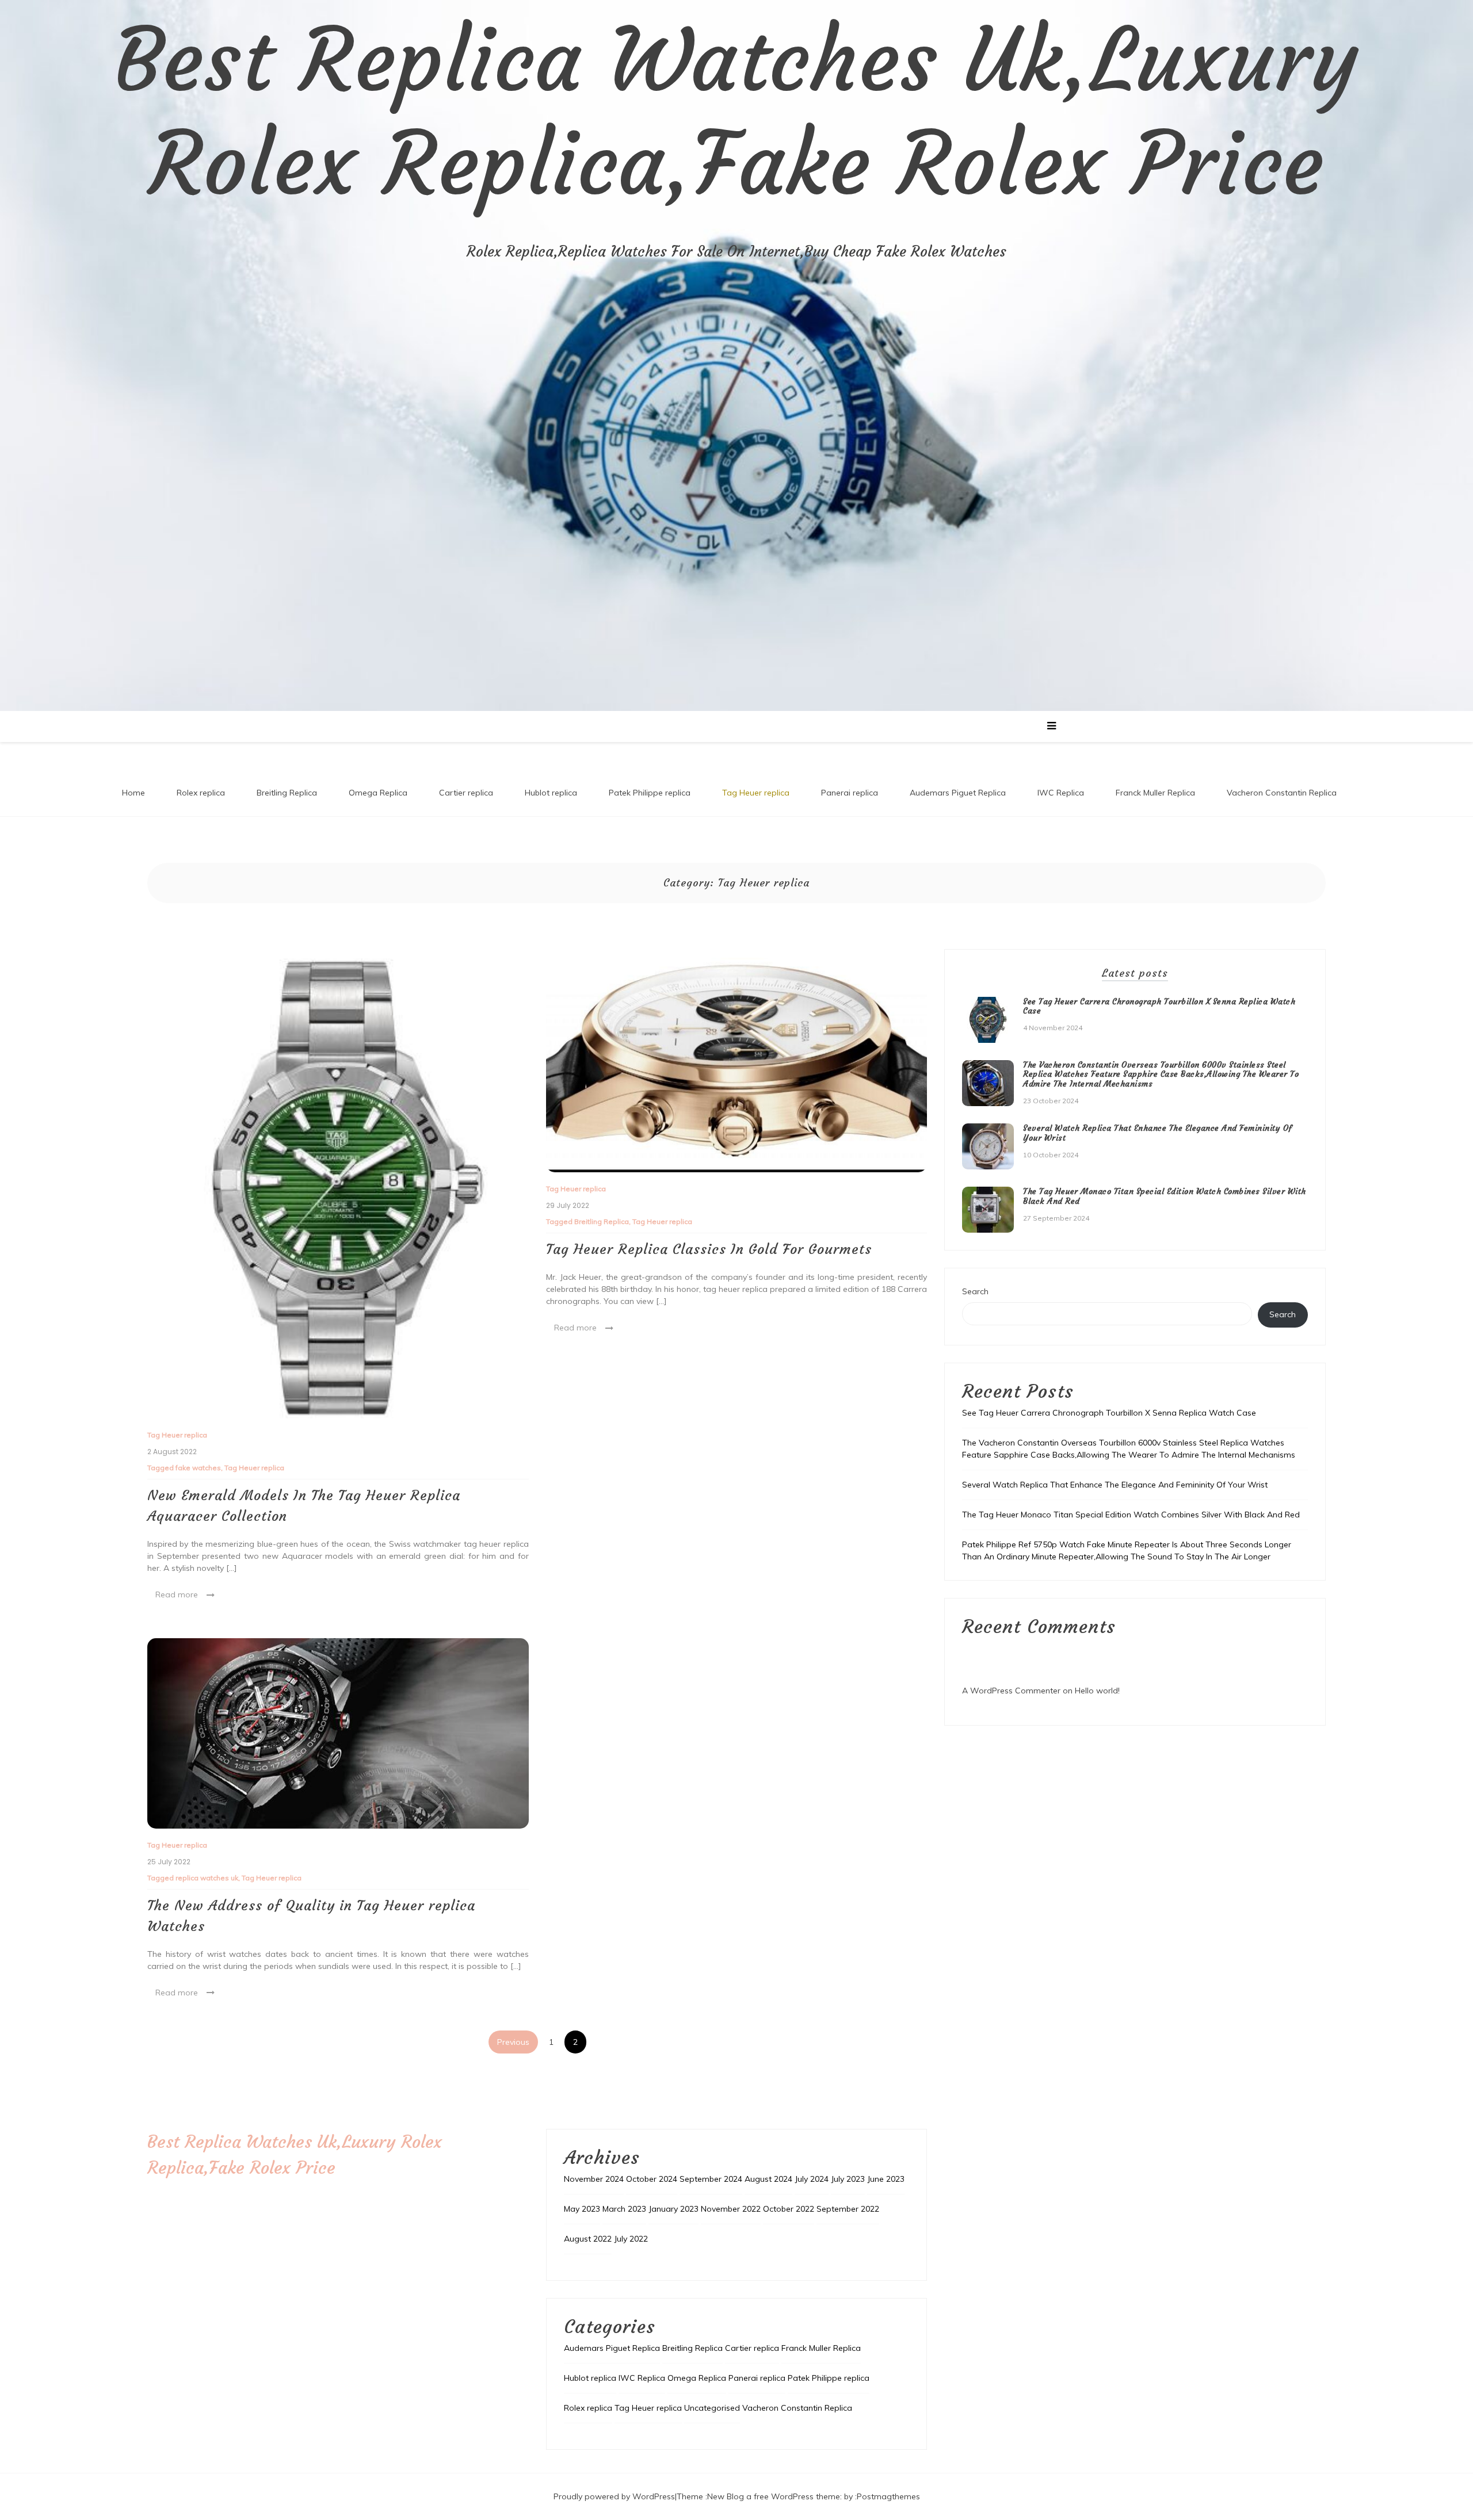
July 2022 (631, 2239)
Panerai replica (850, 793)
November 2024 (594, 2179)
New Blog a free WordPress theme (774, 2496)
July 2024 (812, 2179)
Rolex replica (201, 793)
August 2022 (588, 2239)
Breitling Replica (287, 793)
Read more (177, 1594)
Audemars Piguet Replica (958, 793)
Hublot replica (551, 793)
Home (133, 793)
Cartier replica (466, 793)
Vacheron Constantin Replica (1282, 793)
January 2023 (673, 2209)
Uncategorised (712, 2408)
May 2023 (582, 2209)
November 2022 (731, 2209)
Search (975, 1291)
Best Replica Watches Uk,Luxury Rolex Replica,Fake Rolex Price (736, 112)
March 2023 (624, 2209)
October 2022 (789, 2209)
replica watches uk (207, 1878)
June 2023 (886, 2179)
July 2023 (848, 2179)
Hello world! (1097, 1691)
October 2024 (652, 2179)
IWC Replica (1061, 793)
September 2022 (848, 2209)
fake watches (198, 1468)
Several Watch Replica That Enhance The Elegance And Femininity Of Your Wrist (1158, 1133)
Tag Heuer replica (756, 793)
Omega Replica (378, 793)
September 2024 (711, 2179)
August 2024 (768, 2179)
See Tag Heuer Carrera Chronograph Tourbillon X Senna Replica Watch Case (1159, 1006)
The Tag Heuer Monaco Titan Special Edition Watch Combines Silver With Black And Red (1165, 1196)
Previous (513, 2042)
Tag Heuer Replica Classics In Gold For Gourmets (709, 1249)
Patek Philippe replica (650, 793)
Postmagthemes (888, 2496)
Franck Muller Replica (1155, 793)
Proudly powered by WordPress (614, 2496)
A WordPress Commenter (1011, 1691)
